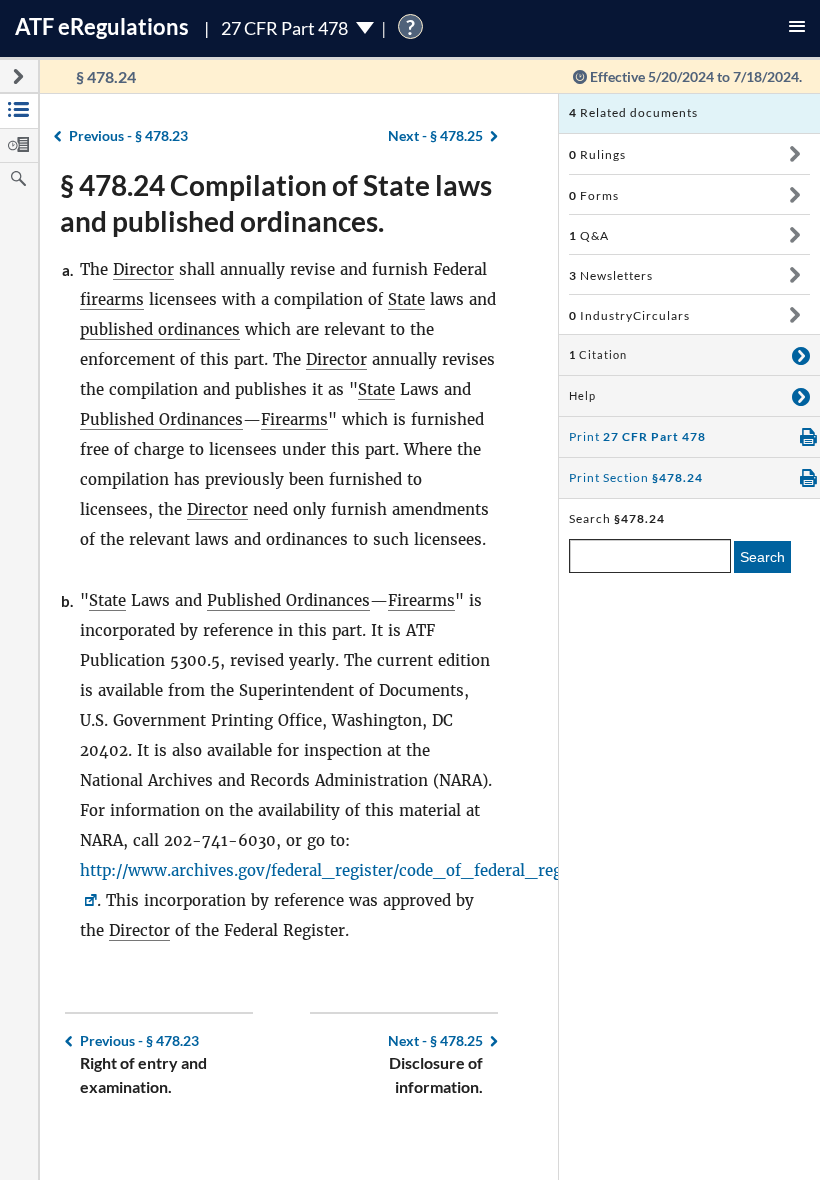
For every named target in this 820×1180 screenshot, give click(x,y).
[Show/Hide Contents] (794, 154)
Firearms (294, 419)
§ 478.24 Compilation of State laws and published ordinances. (276, 203)
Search (762, 557)
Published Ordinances (161, 419)
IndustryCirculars (629, 315)
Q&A (589, 235)
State (406, 299)
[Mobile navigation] (797, 28)
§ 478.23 (128, 135)
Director (143, 269)
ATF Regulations (102, 26)
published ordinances (160, 329)
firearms (112, 299)
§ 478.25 (435, 135)
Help (582, 396)
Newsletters (611, 275)
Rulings (597, 154)
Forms (594, 195)
